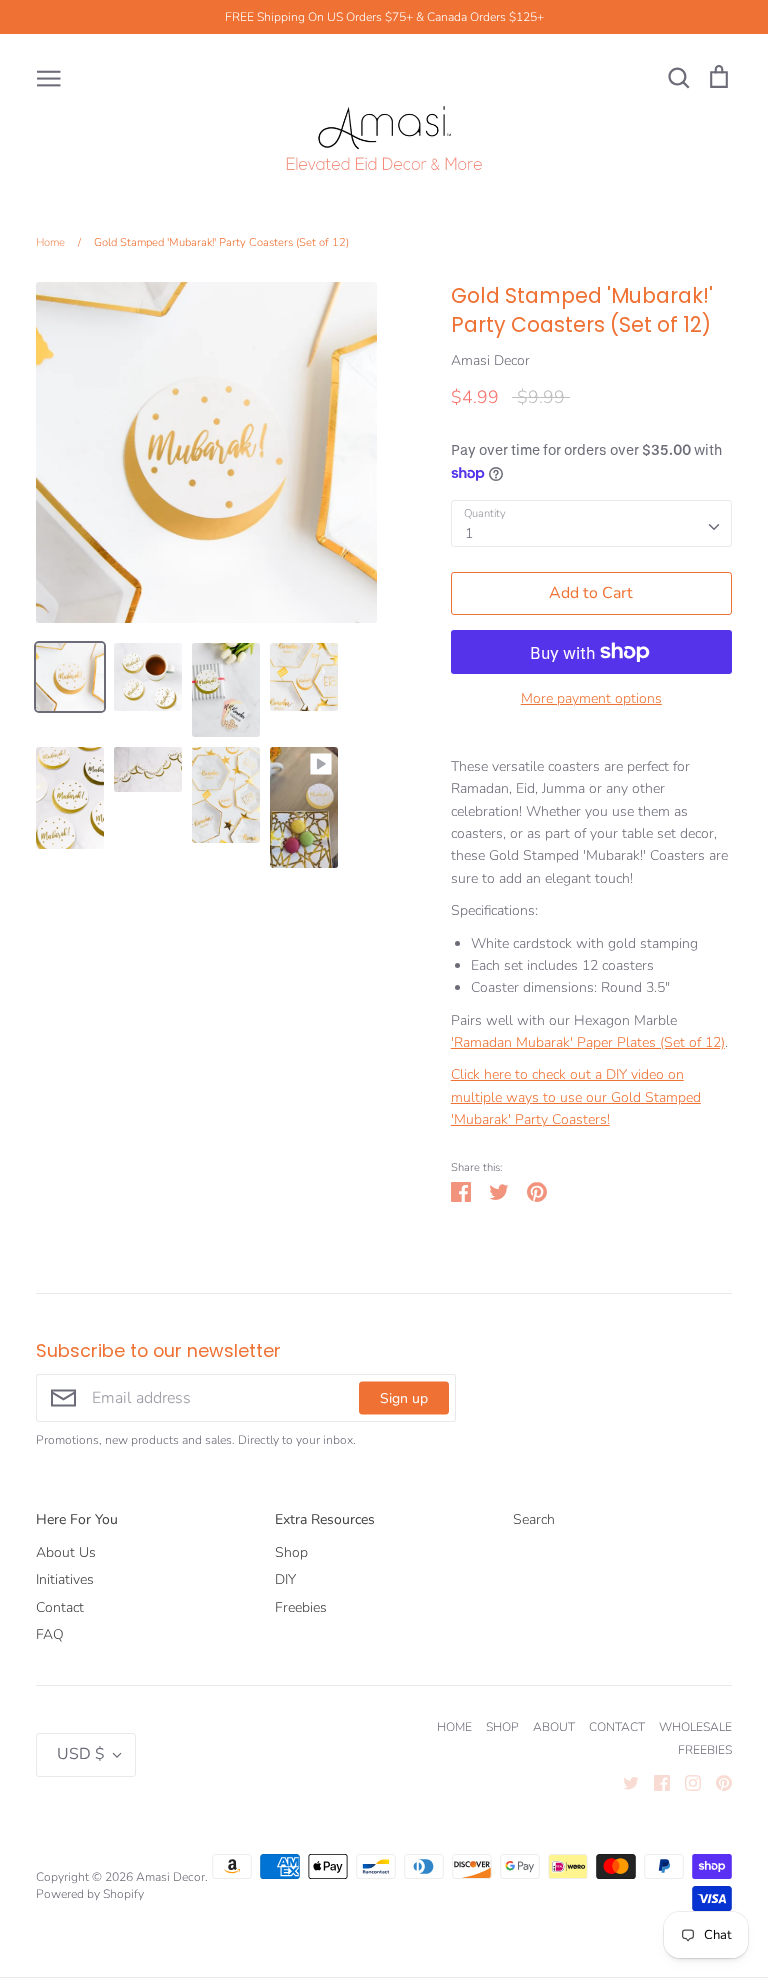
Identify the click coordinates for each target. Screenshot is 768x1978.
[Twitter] (623, 1781)
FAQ (50, 1634)
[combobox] (591, 523)
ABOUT (554, 1727)
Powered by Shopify (90, 1894)
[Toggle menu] (49, 77)
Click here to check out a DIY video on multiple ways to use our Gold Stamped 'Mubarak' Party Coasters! (576, 1097)
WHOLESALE (695, 1727)
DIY (285, 1579)
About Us (66, 1552)
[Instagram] (685, 1781)
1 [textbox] (469, 533)
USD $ (81, 1754)
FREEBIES (705, 1750)
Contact (60, 1607)
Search (534, 1519)
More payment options (591, 698)
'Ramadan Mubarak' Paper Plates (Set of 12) (588, 1042)
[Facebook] (654, 1781)
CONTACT (617, 1727)
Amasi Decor (490, 360)
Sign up (404, 1398)
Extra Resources (325, 1519)
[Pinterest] (716, 1781)
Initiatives (65, 1579)
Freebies (301, 1607)
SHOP (502, 1727)
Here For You (77, 1519)
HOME (454, 1727)
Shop (291, 1552)
